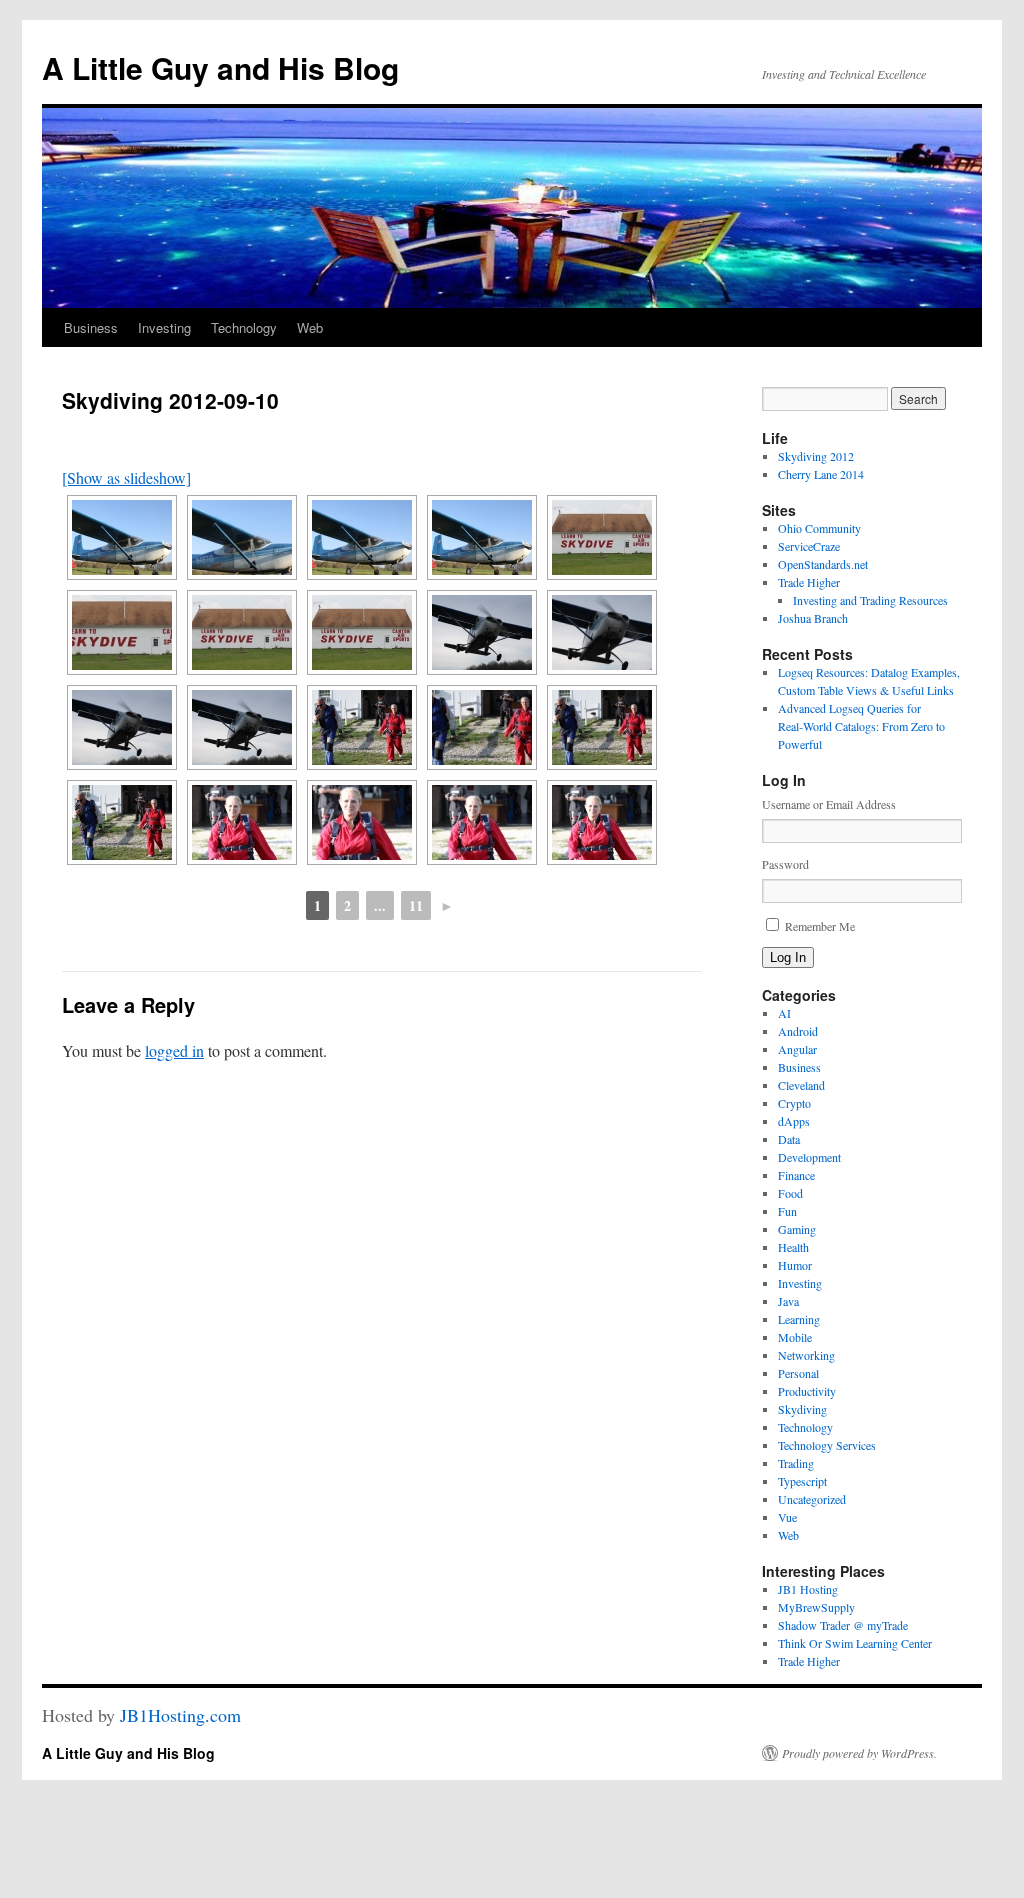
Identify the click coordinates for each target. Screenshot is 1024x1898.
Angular (797, 1049)
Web (310, 327)
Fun (787, 1211)
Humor (795, 1265)
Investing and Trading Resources (870, 600)
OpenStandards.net (823, 564)
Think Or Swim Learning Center (855, 1643)
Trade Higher (809, 582)
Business (91, 327)
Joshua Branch (813, 618)
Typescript (802, 1481)
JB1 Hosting (808, 1589)
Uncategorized (812, 1499)
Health (793, 1247)
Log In (788, 957)
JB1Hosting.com (180, 1715)
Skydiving (802, 1409)
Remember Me (820, 926)
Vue (787, 1517)
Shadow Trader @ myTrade (843, 1625)
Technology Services (827, 1445)
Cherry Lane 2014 (821, 474)
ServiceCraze (809, 546)
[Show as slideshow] (126, 477)
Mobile (795, 1337)
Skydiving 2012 (816, 456)
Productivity (807, 1391)
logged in (174, 1050)
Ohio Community (819, 528)
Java (788, 1301)
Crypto (794, 1103)
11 (416, 905)
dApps (794, 1121)
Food (790, 1193)
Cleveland (801, 1085)
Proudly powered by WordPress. (859, 1753)
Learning (799, 1319)
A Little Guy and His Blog (220, 67)
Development (809, 1157)
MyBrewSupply (816, 1607)
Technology (244, 327)
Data (789, 1139)
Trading (796, 1463)
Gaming (797, 1229)
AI (784, 1013)
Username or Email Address (829, 804)
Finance (796, 1175)
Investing (164, 327)
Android (798, 1031)
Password (785, 864)
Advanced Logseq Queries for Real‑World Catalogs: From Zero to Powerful (861, 726)
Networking (806, 1355)
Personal (798, 1373)
